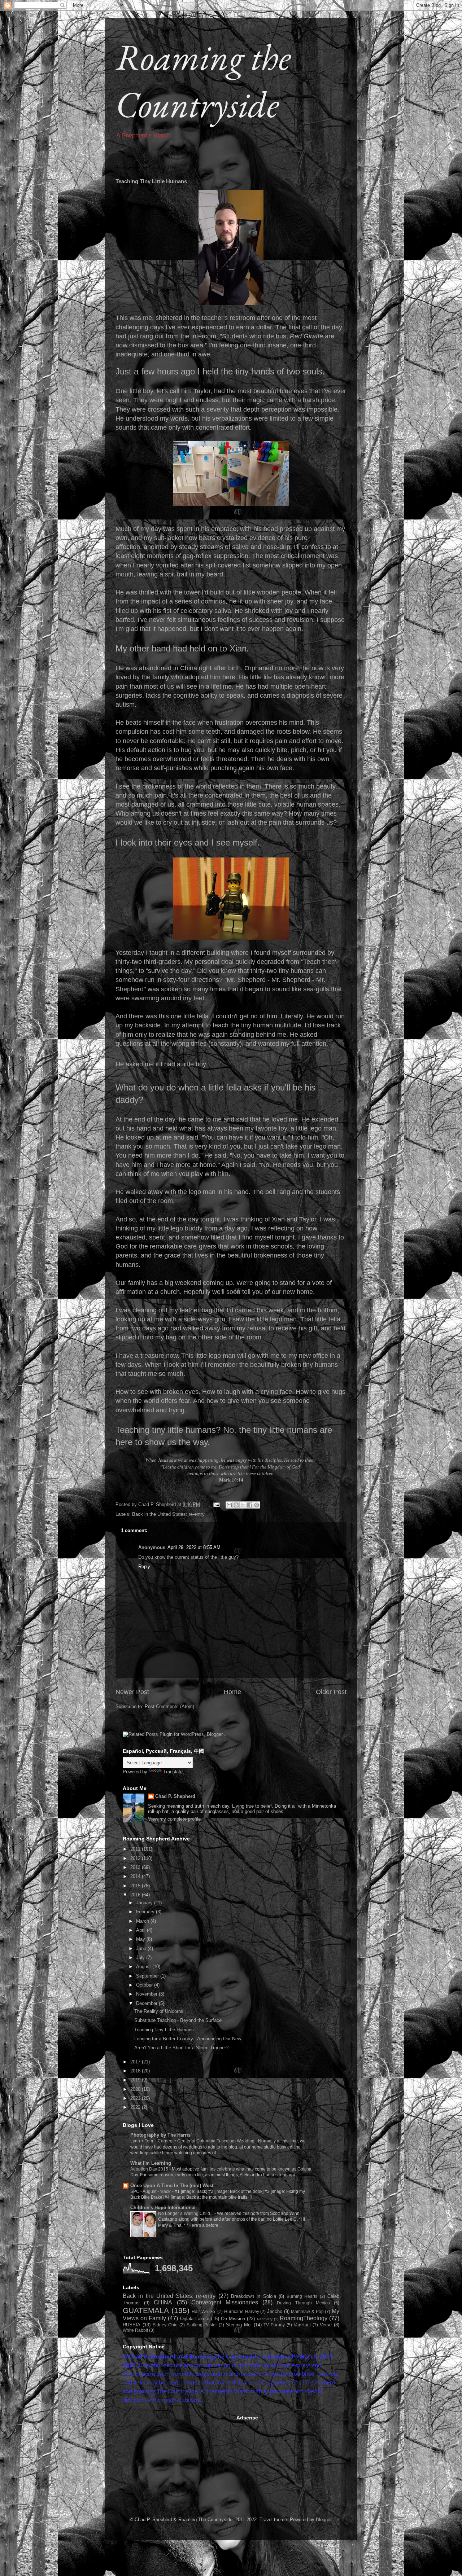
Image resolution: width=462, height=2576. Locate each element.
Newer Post (132, 1692)
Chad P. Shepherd (175, 1796)
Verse (326, 2325)
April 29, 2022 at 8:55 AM (194, 1547)
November (147, 1994)
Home (232, 1692)
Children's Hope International (163, 2208)
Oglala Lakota (195, 2319)
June (142, 1949)
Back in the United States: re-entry (168, 1514)
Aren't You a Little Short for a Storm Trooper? (181, 2048)
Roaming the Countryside (203, 80)
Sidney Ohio (165, 2325)
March (143, 1921)
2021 (136, 2098)
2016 (136, 1895)
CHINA (163, 2302)
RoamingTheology (304, 2318)
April (141, 1930)
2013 (136, 1867)
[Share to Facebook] (250, 1505)
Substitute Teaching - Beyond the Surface (178, 2020)
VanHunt (302, 2325)
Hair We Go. (204, 2311)
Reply (144, 1566)
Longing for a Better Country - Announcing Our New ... (191, 2039)
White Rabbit (135, 2330)
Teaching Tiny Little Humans (164, 2030)
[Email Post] (216, 1504)
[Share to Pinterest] (257, 1505)
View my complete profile (174, 1819)
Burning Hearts (302, 2296)
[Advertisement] (177, 2460)
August (144, 1967)
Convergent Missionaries (225, 2302)
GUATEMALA (146, 2310)
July (141, 1958)
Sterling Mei (239, 2325)
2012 (136, 1858)
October (145, 1985)
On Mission (233, 2319)
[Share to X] (243, 1505)
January (145, 1903)
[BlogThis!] (236, 1505)
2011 (136, 1849)
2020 (136, 2089)
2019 (136, 2080)
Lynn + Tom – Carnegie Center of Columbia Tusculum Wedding (193, 2141)
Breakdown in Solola (254, 2296)
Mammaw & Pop (307, 2311)
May (141, 1939)
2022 (136, 2107)
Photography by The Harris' (161, 2135)
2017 (136, 2062)
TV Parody (274, 2325)
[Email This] (229, 1505)
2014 (136, 1876)
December (147, 2003)
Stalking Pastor (202, 2325)
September (148, 1976)
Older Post (331, 1692)
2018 (136, 2071)
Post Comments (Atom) (169, 1706)
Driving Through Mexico (303, 2303)
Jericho (275, 2311)
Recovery (265, 2319)
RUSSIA (132, 2325)
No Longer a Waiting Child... (186, 2213)
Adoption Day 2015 (150, 2169)
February (146, 1912)
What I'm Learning (151, 2163)
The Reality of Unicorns (159, 2011)
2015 (136, 1886)
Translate (173, 1772)
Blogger (324, 2520)
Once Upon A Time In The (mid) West (172, 2186)
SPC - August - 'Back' (151, 2191)
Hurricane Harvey (242, 2311)
